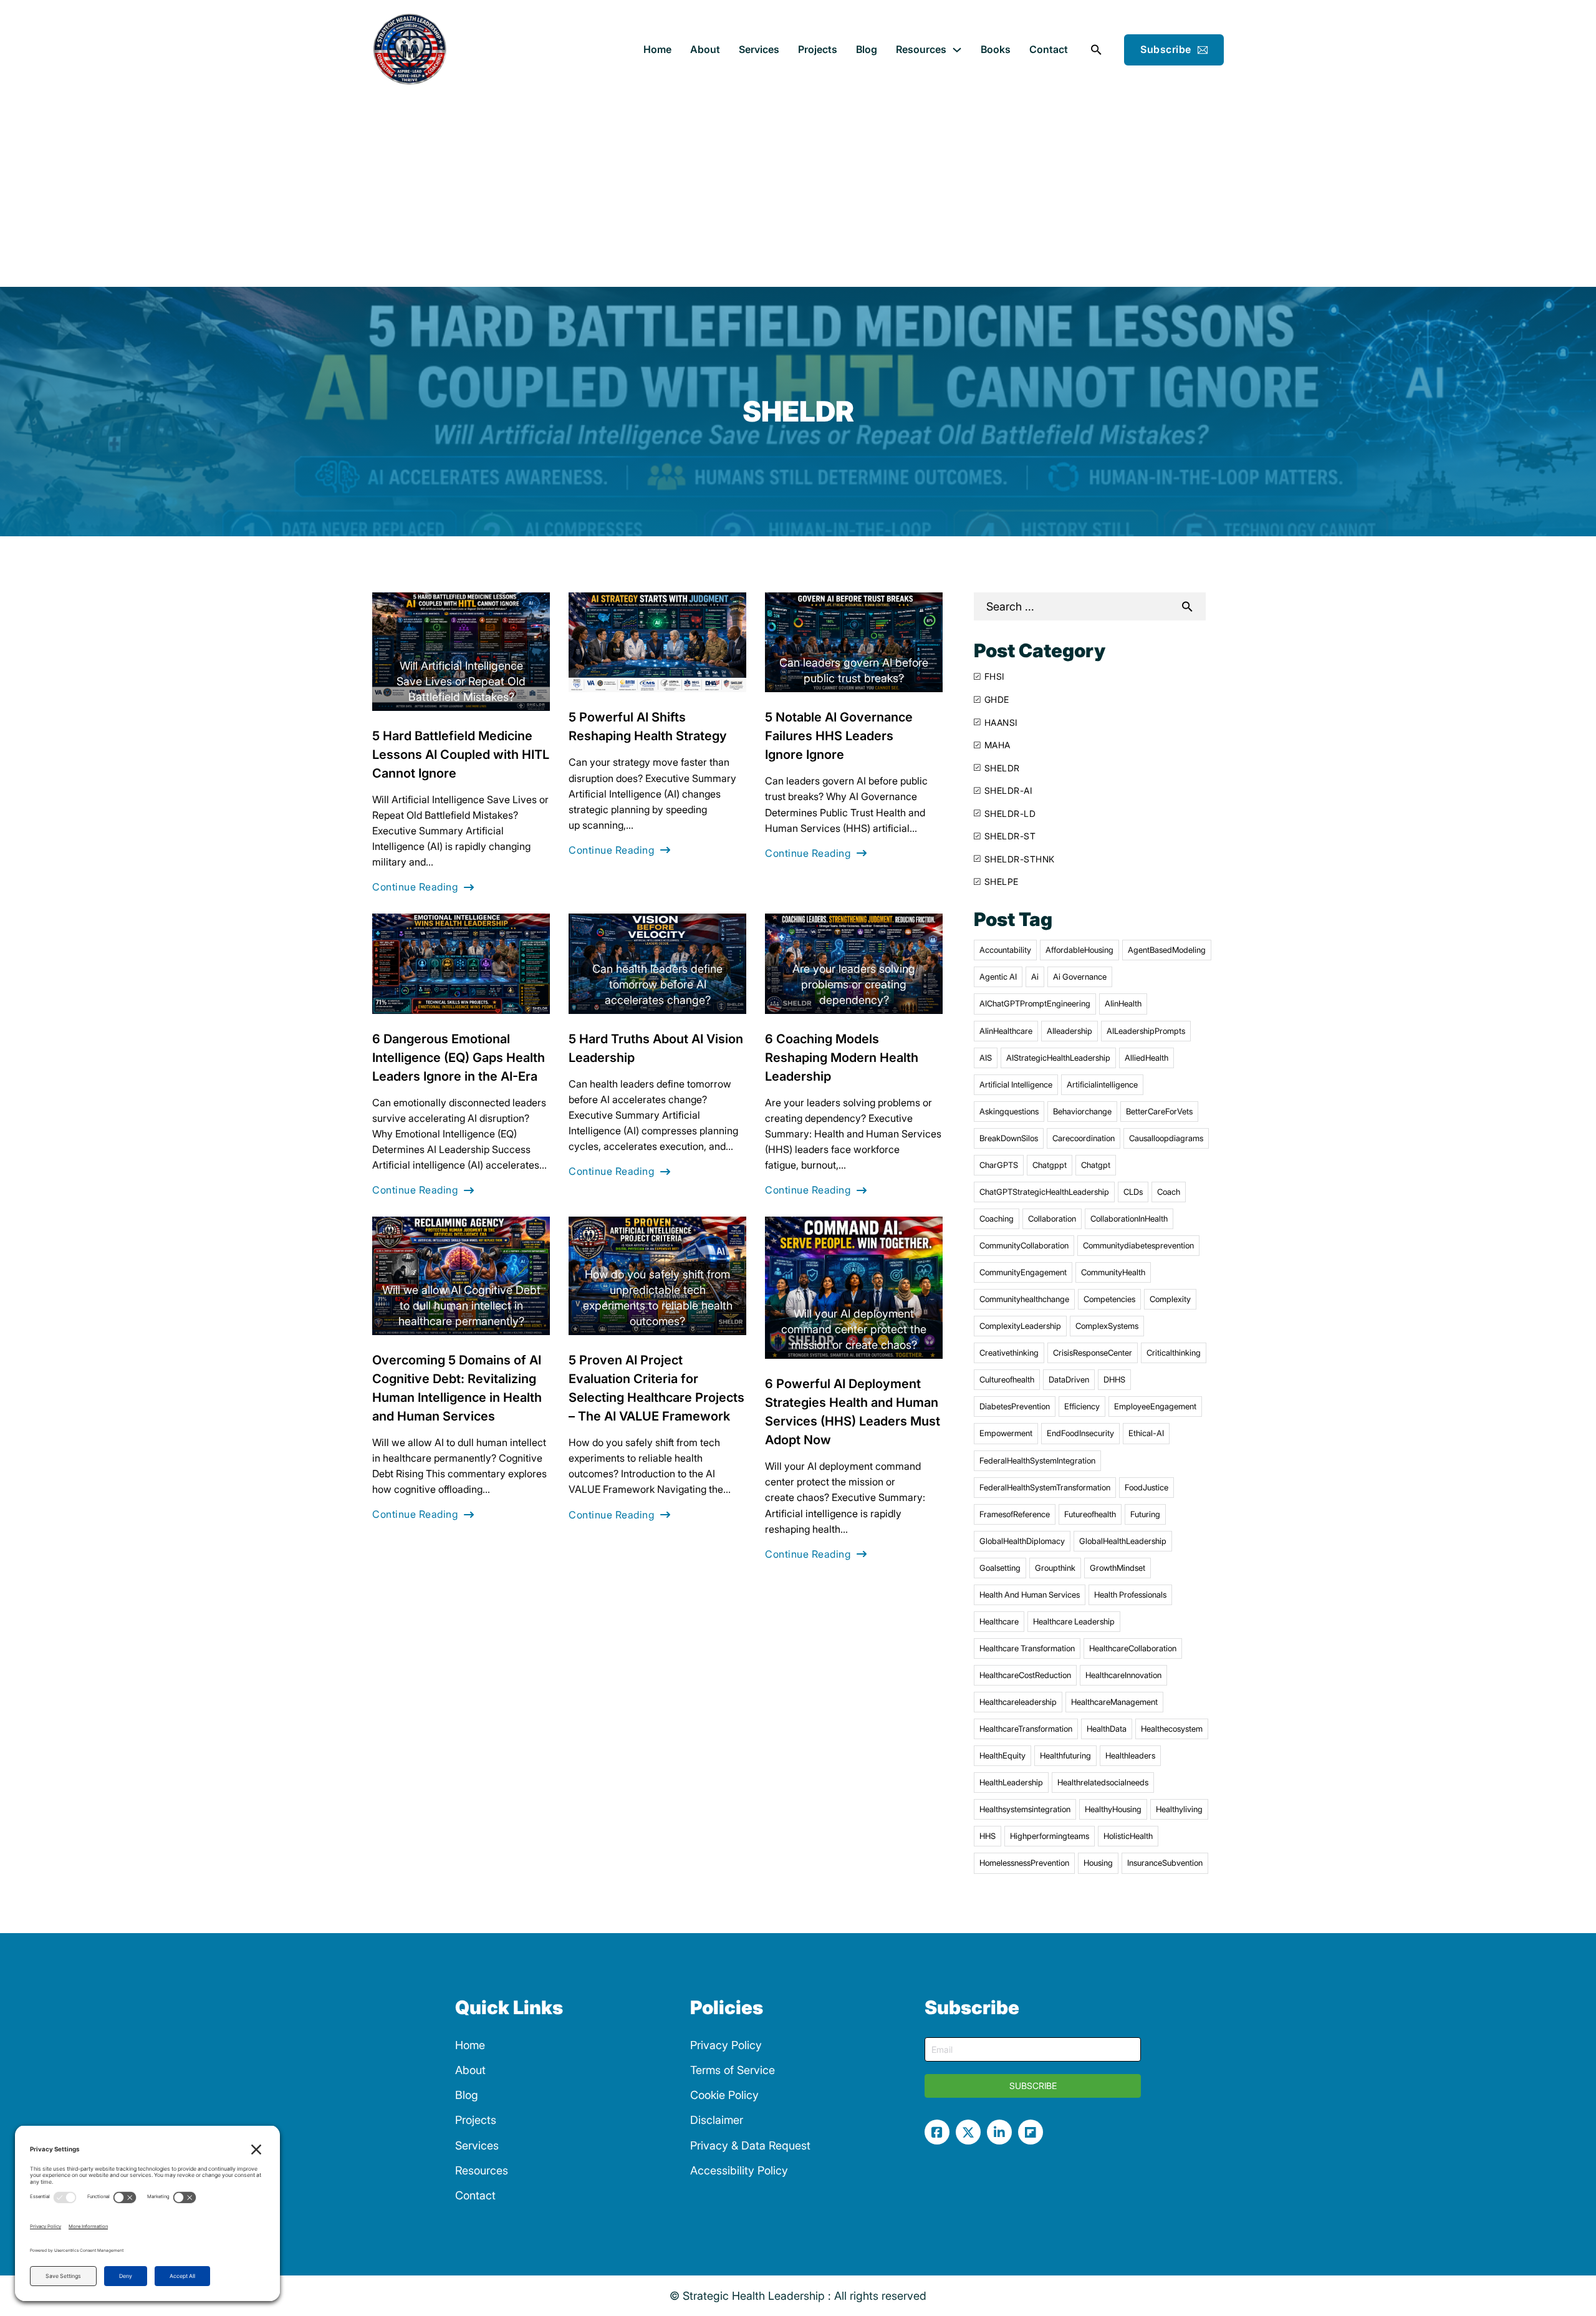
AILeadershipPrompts (1146, 1031)
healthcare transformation (1027, 1648)
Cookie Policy (724, 2095)
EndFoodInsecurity (1080, 1433)
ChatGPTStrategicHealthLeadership (1044, 1192)
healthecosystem (1172, 1729)
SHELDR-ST (1010, 836)
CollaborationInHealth (1129, 1218)
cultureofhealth (1007, 1379)
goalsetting (1000, 1568)
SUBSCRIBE (1033, 2086)
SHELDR (1002, 768)
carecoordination (1084, 1138)
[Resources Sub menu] (957, 50)
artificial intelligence (1016, 1084)
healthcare (999, 1621)
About (705, 49)
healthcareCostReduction (1025, 1675)
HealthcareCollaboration (1133, 1648)
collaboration (1052, 1218)
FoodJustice (1147, 1487)
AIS (986, 1058)
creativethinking (1009, 1353)
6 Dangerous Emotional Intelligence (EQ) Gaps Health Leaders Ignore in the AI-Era (459, 1058)
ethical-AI (1146, 1433)
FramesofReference (1015, 1514)
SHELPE (1002, 881)
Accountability (1005, 950)
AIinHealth (1123, 1003)
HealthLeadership (1011, 1782)
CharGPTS (999, 1165)
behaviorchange (1082, 1111)
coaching (997, 1218)
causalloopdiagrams (1166, 1138)
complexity (1170, 1299)
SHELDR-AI (1008, 790)
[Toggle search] (1096, 50)
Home (657, 49)
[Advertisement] (798, 193)
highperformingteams (1050, 1836)
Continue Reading (415, 887)
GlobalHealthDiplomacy (1022, 1541)
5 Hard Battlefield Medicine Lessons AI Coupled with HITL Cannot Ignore (461, 755)
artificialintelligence (1102, 1084)
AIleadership (1070, 1031)
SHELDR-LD (1010, 813)
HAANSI (1001, 722)
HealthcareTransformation (1026, 1729)
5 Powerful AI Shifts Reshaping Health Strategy (648, 726)
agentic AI (998, 977)
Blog (867, 49)
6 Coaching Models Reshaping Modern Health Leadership (842, 1058)
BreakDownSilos (1009, 1138)
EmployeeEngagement (1155, 1406)
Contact (1049, 49)
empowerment (1006, 1433)
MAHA (997, 745)
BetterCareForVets (1159, 1111)
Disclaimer (717, 2120)
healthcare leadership (1074, 1621)
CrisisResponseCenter (1093, 1353)
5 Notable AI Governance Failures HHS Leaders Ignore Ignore (839, 736)
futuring (1145, 1514)
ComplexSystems (1107, 1326)
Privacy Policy (726, 2045)
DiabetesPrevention (1015, 1406)
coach (1169, 1192)
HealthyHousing (1113, 1809)
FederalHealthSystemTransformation (1045, 1487)
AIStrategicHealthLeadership (1058, 1058)
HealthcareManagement (1114, 1702)
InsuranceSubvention (1165, 1863)
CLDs (1133, 1192)
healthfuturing (1065, 1755)
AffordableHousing (1079, 950)
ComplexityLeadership (1020, 1326)
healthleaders (1130, 1755)
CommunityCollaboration (1024, 1245)
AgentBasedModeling (1167, 950)
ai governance (1080, 977)
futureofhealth (1090, 1514)
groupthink (1055, 1568)
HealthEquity (1002, 1755)
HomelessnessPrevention (1024, 1863)
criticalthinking (1174, 1353)
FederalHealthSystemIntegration (1037, 1460)
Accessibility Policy (739, 2170)
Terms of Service (733, 2070)
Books (996, 49)
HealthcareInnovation (1123, 1675)
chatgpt (1096, 1165)
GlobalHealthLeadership (1123, 1541)
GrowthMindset (1118, 1568)
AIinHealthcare (1006, 1031)
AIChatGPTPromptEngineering (1035, 1003)
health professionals (1130, 1595)
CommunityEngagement (1023, 1272)
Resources (921, 49)
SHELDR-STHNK (1020, 859)
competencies (1109, 1299)
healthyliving (1179, 1809)
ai (1035, 977)
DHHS (1114, 1379)
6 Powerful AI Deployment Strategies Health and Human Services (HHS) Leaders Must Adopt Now (853, 1412)
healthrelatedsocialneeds (1103, 1782)
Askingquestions (1009, 1111)
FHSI (994, 676)
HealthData (1107, 1729)
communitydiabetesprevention (1138, 1245)
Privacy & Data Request (750, 2145)
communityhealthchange (1024, 1299)
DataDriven (1069, 1379)
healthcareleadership (1018, 1702)
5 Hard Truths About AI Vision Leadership (656, 1048)
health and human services (1030, 1595)
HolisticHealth (1128, 1836)
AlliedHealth (1147, 1058)
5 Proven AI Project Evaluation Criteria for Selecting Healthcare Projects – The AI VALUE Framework (656, 1388)
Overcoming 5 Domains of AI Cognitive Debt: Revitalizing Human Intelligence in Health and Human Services (457, 1388)
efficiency (1082, 1406)
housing (1098, 1863)
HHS (988, 1836)
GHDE (997, 699)
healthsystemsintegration (1025, 1809)
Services (759, 49)
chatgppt (1050, 1165)
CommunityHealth (1113, 1272)
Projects (818, 49)
